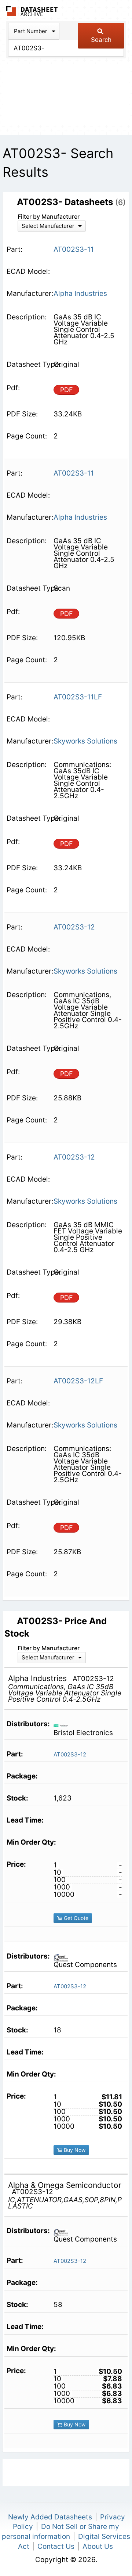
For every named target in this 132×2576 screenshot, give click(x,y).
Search (101, 40)
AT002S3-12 (70, 1754)
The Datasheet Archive (32, 11)
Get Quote (75, 1918)
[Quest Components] (64, 1957)
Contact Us (56, 2546)
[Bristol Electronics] (64, 1725)
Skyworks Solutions (85, 741)
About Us (98, 2546)
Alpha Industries (80, 293)
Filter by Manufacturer (49, 216)
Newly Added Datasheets (50, 2517)
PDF (67, 390)
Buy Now (74, 2150)
